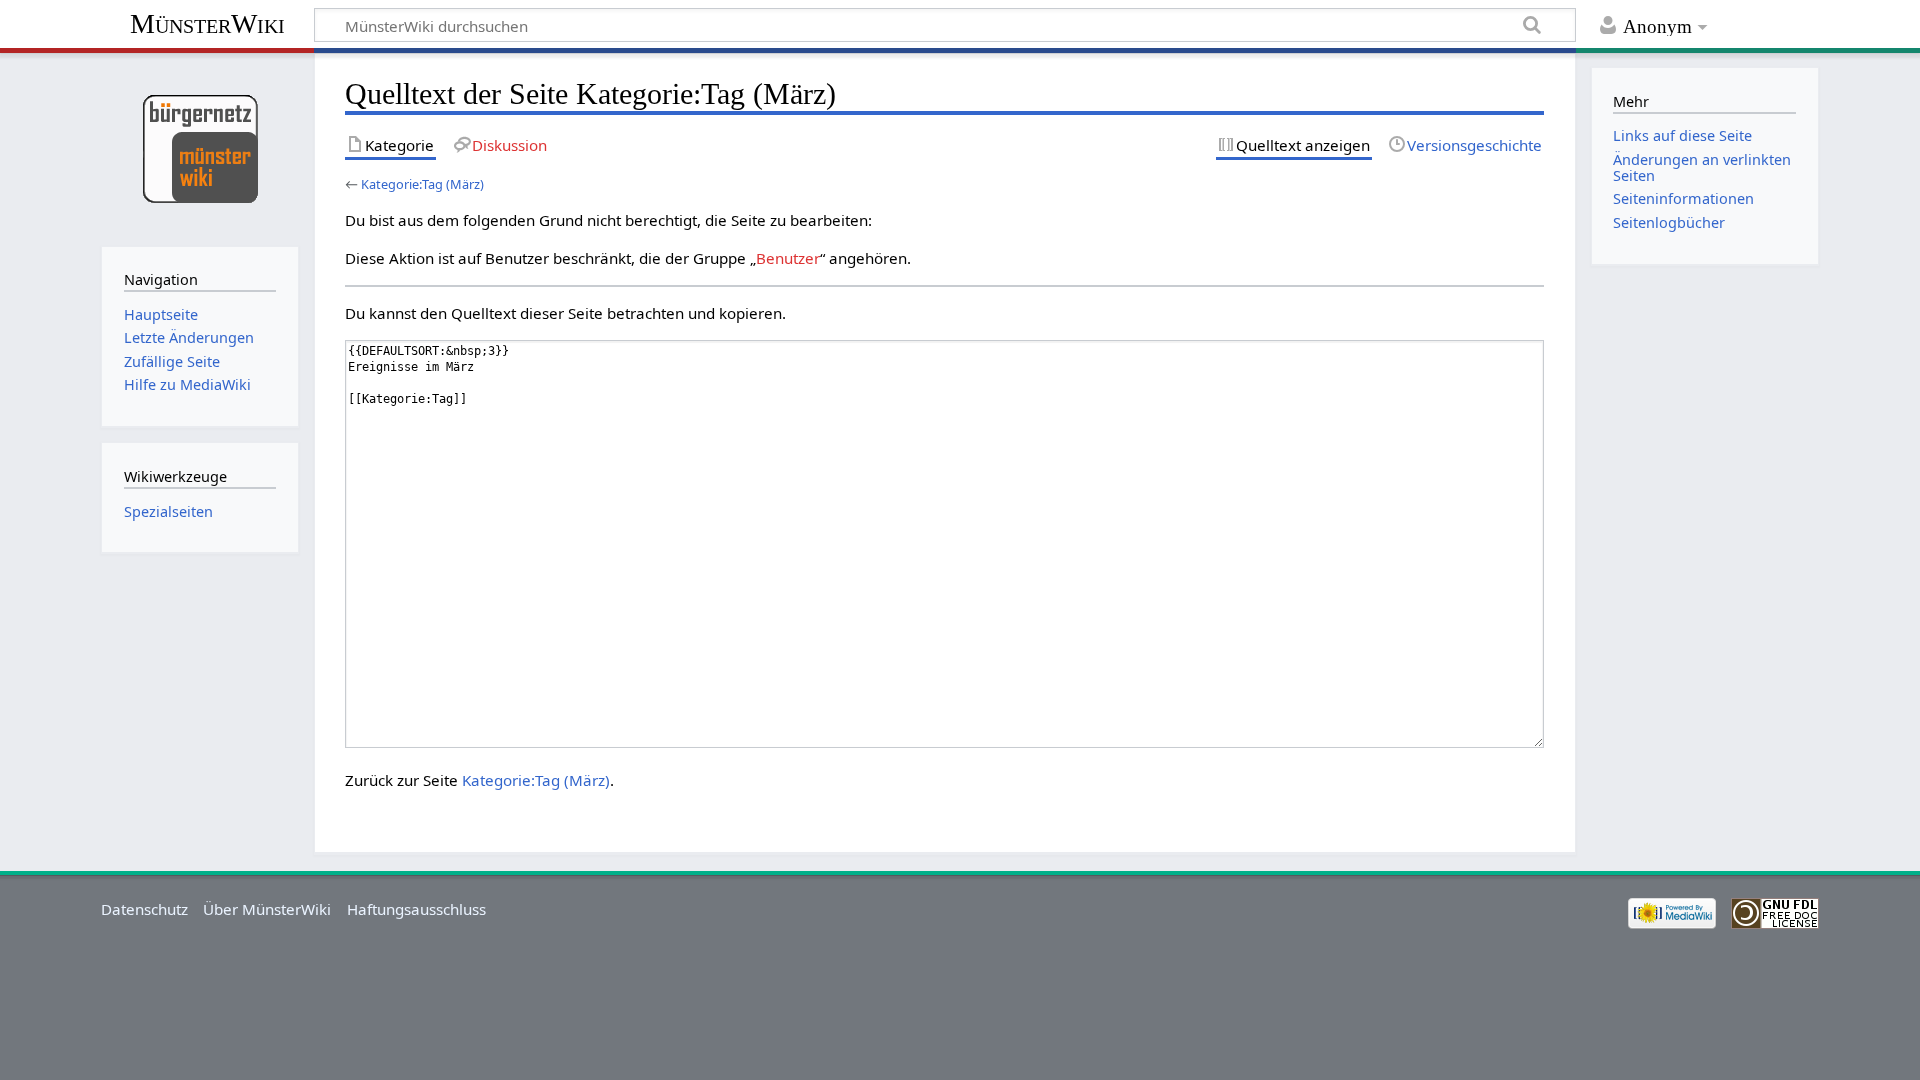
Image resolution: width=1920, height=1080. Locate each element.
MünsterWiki (207, 23)
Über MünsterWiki (267, 909)
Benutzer (788, 258)
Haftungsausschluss (416, 909)
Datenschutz (144, 909)
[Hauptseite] (199, 147)
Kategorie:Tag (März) (422, 184)
